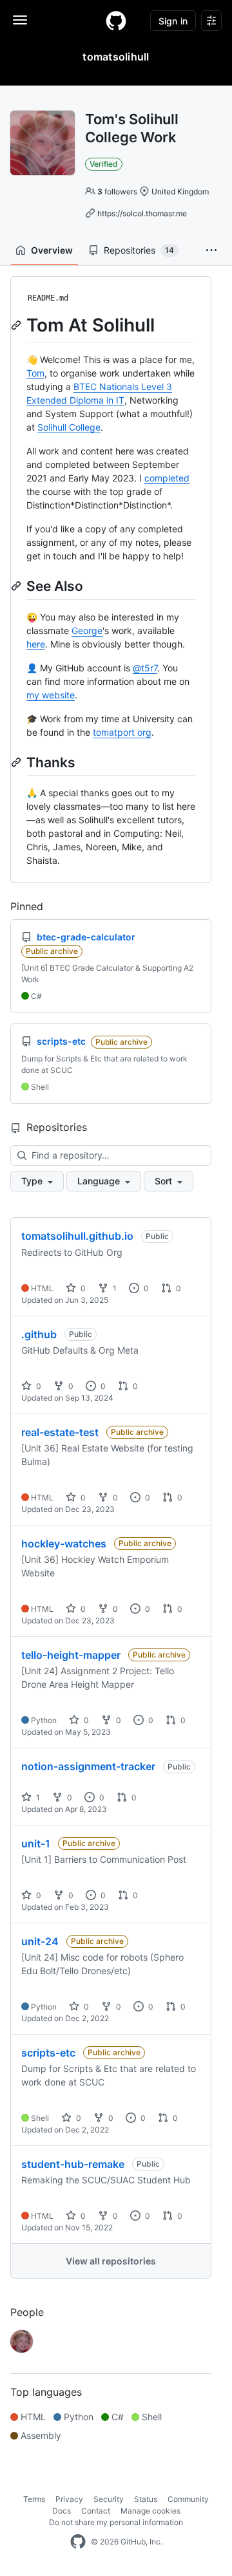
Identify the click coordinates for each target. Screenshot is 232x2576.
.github (39, 1334)
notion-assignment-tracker (88, 1766)
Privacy (69, 2499)
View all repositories (111, 2261)
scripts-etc (48, 2053)
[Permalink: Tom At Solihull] (17, 325)
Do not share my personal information (116, 2522)
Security (109, 2499)
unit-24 (40, 1941)
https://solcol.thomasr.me (142, 213)
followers (117, 191)
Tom (35, 373)
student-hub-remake (73, 2164)
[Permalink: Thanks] (17, 762)
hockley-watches (64, 1544)
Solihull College (69, 427)
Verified (104, 164)
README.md (48, 298)
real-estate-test (60, 1432)
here (36, 644)
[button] (211, 250)
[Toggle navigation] (20, 20)
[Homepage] (116, 21)
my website (51, 695)
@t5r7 (145, 668)
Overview (52, 250)
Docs (62, 2511)
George (87, 630)
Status (146, 2499)
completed (167, 478)
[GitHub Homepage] (78, 2542)
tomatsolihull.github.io (77, 1236)
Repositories (139, 250)
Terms (34, 2499)
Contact (96, 2511)
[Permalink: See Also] (17, 586)
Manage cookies (150, 2511)
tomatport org (122, 732)
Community (188, 2499)
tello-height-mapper (71, 1655)
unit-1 (36, 1843)
